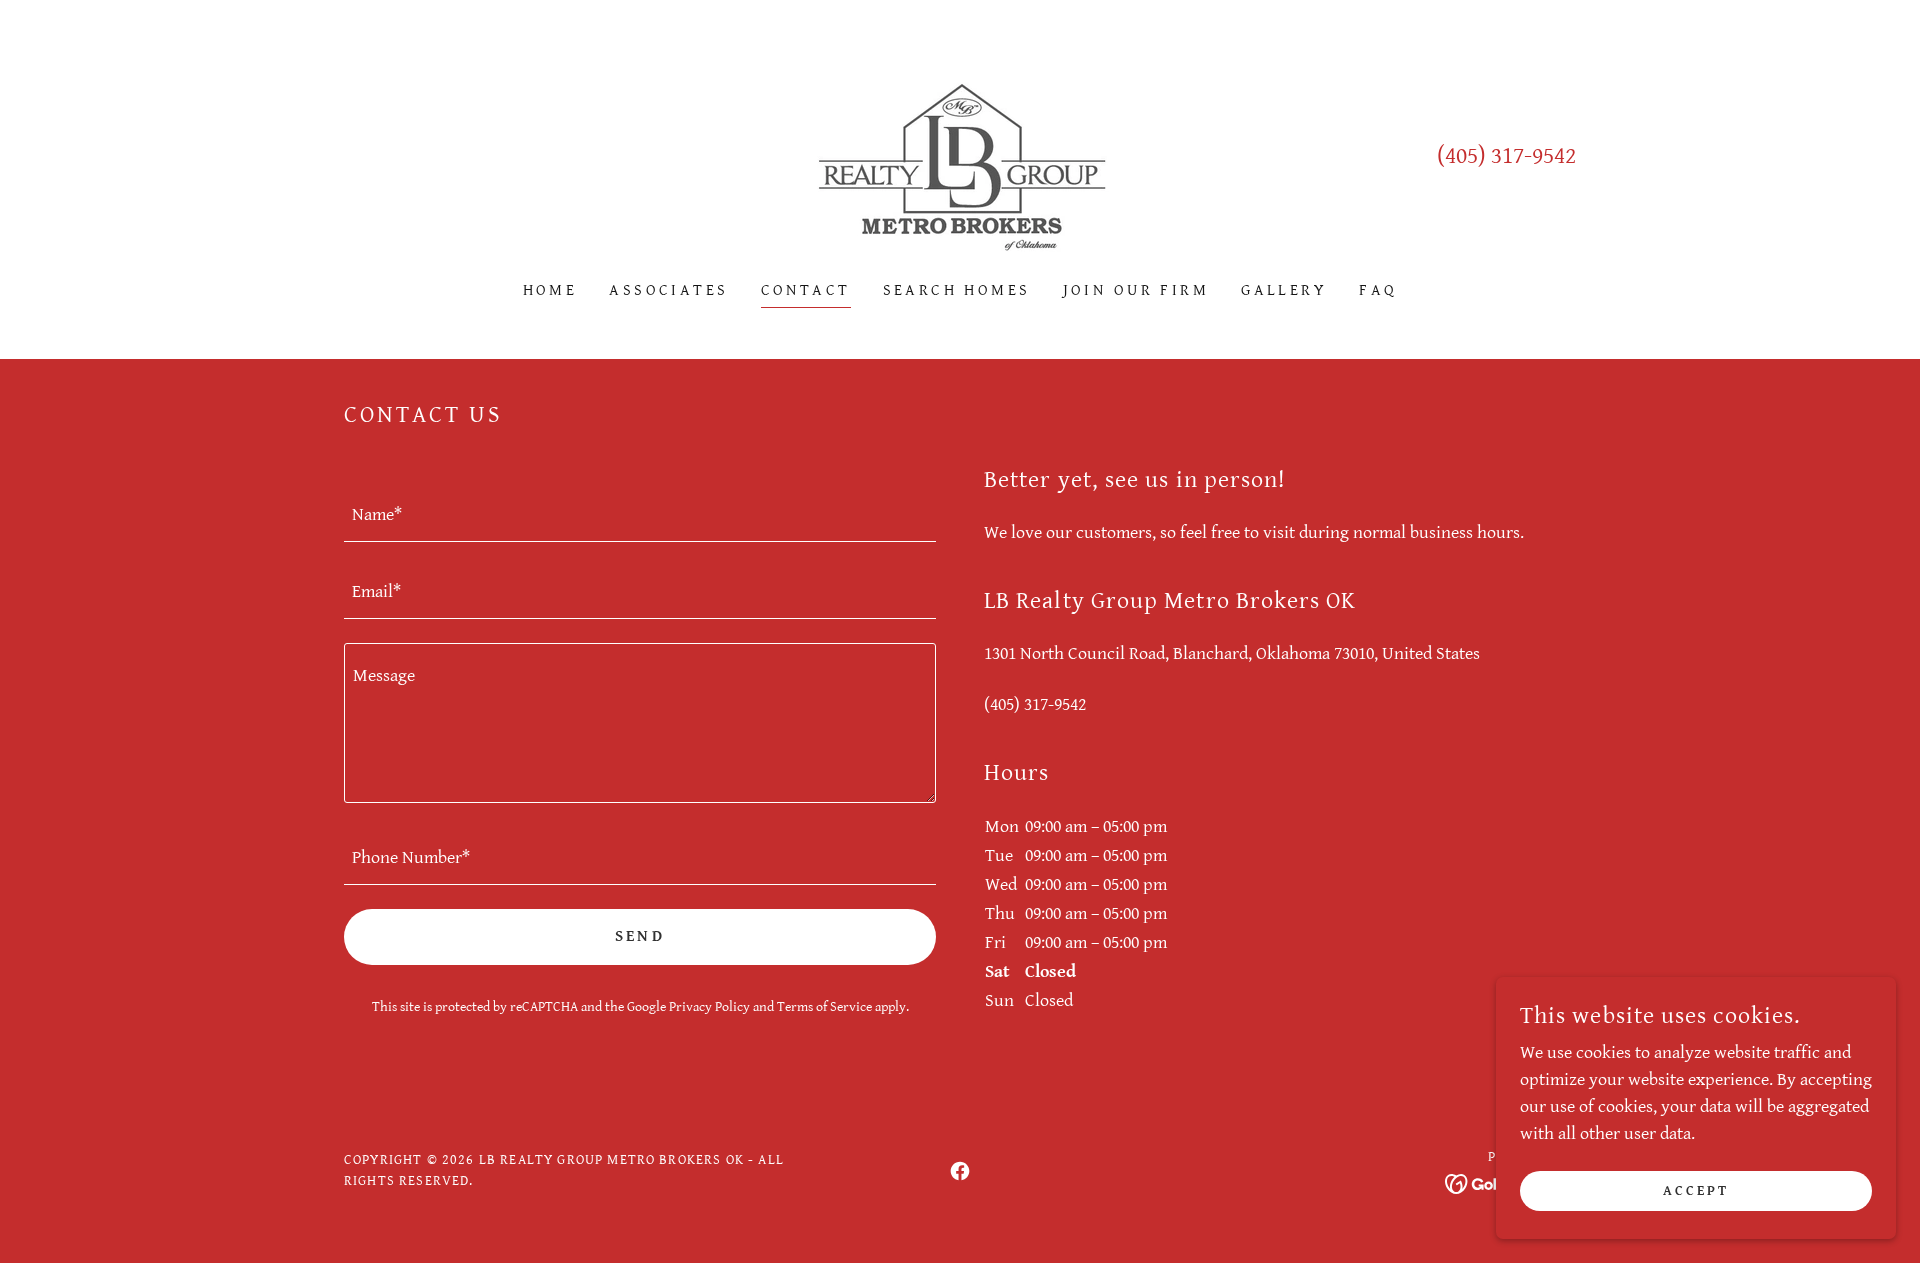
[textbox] (640, 515)
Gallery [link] (1284, 290)
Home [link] (550, 290)
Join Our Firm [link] (1136, 290)
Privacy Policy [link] (709, 1007)
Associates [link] (668, 290)
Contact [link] (806, 290)
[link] (959, 154)
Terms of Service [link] (824, 1007)
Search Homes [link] (957, 290)
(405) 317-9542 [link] (1506, 156)
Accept (1696, 1191)
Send (640, 936)
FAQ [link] (1378, 290)
